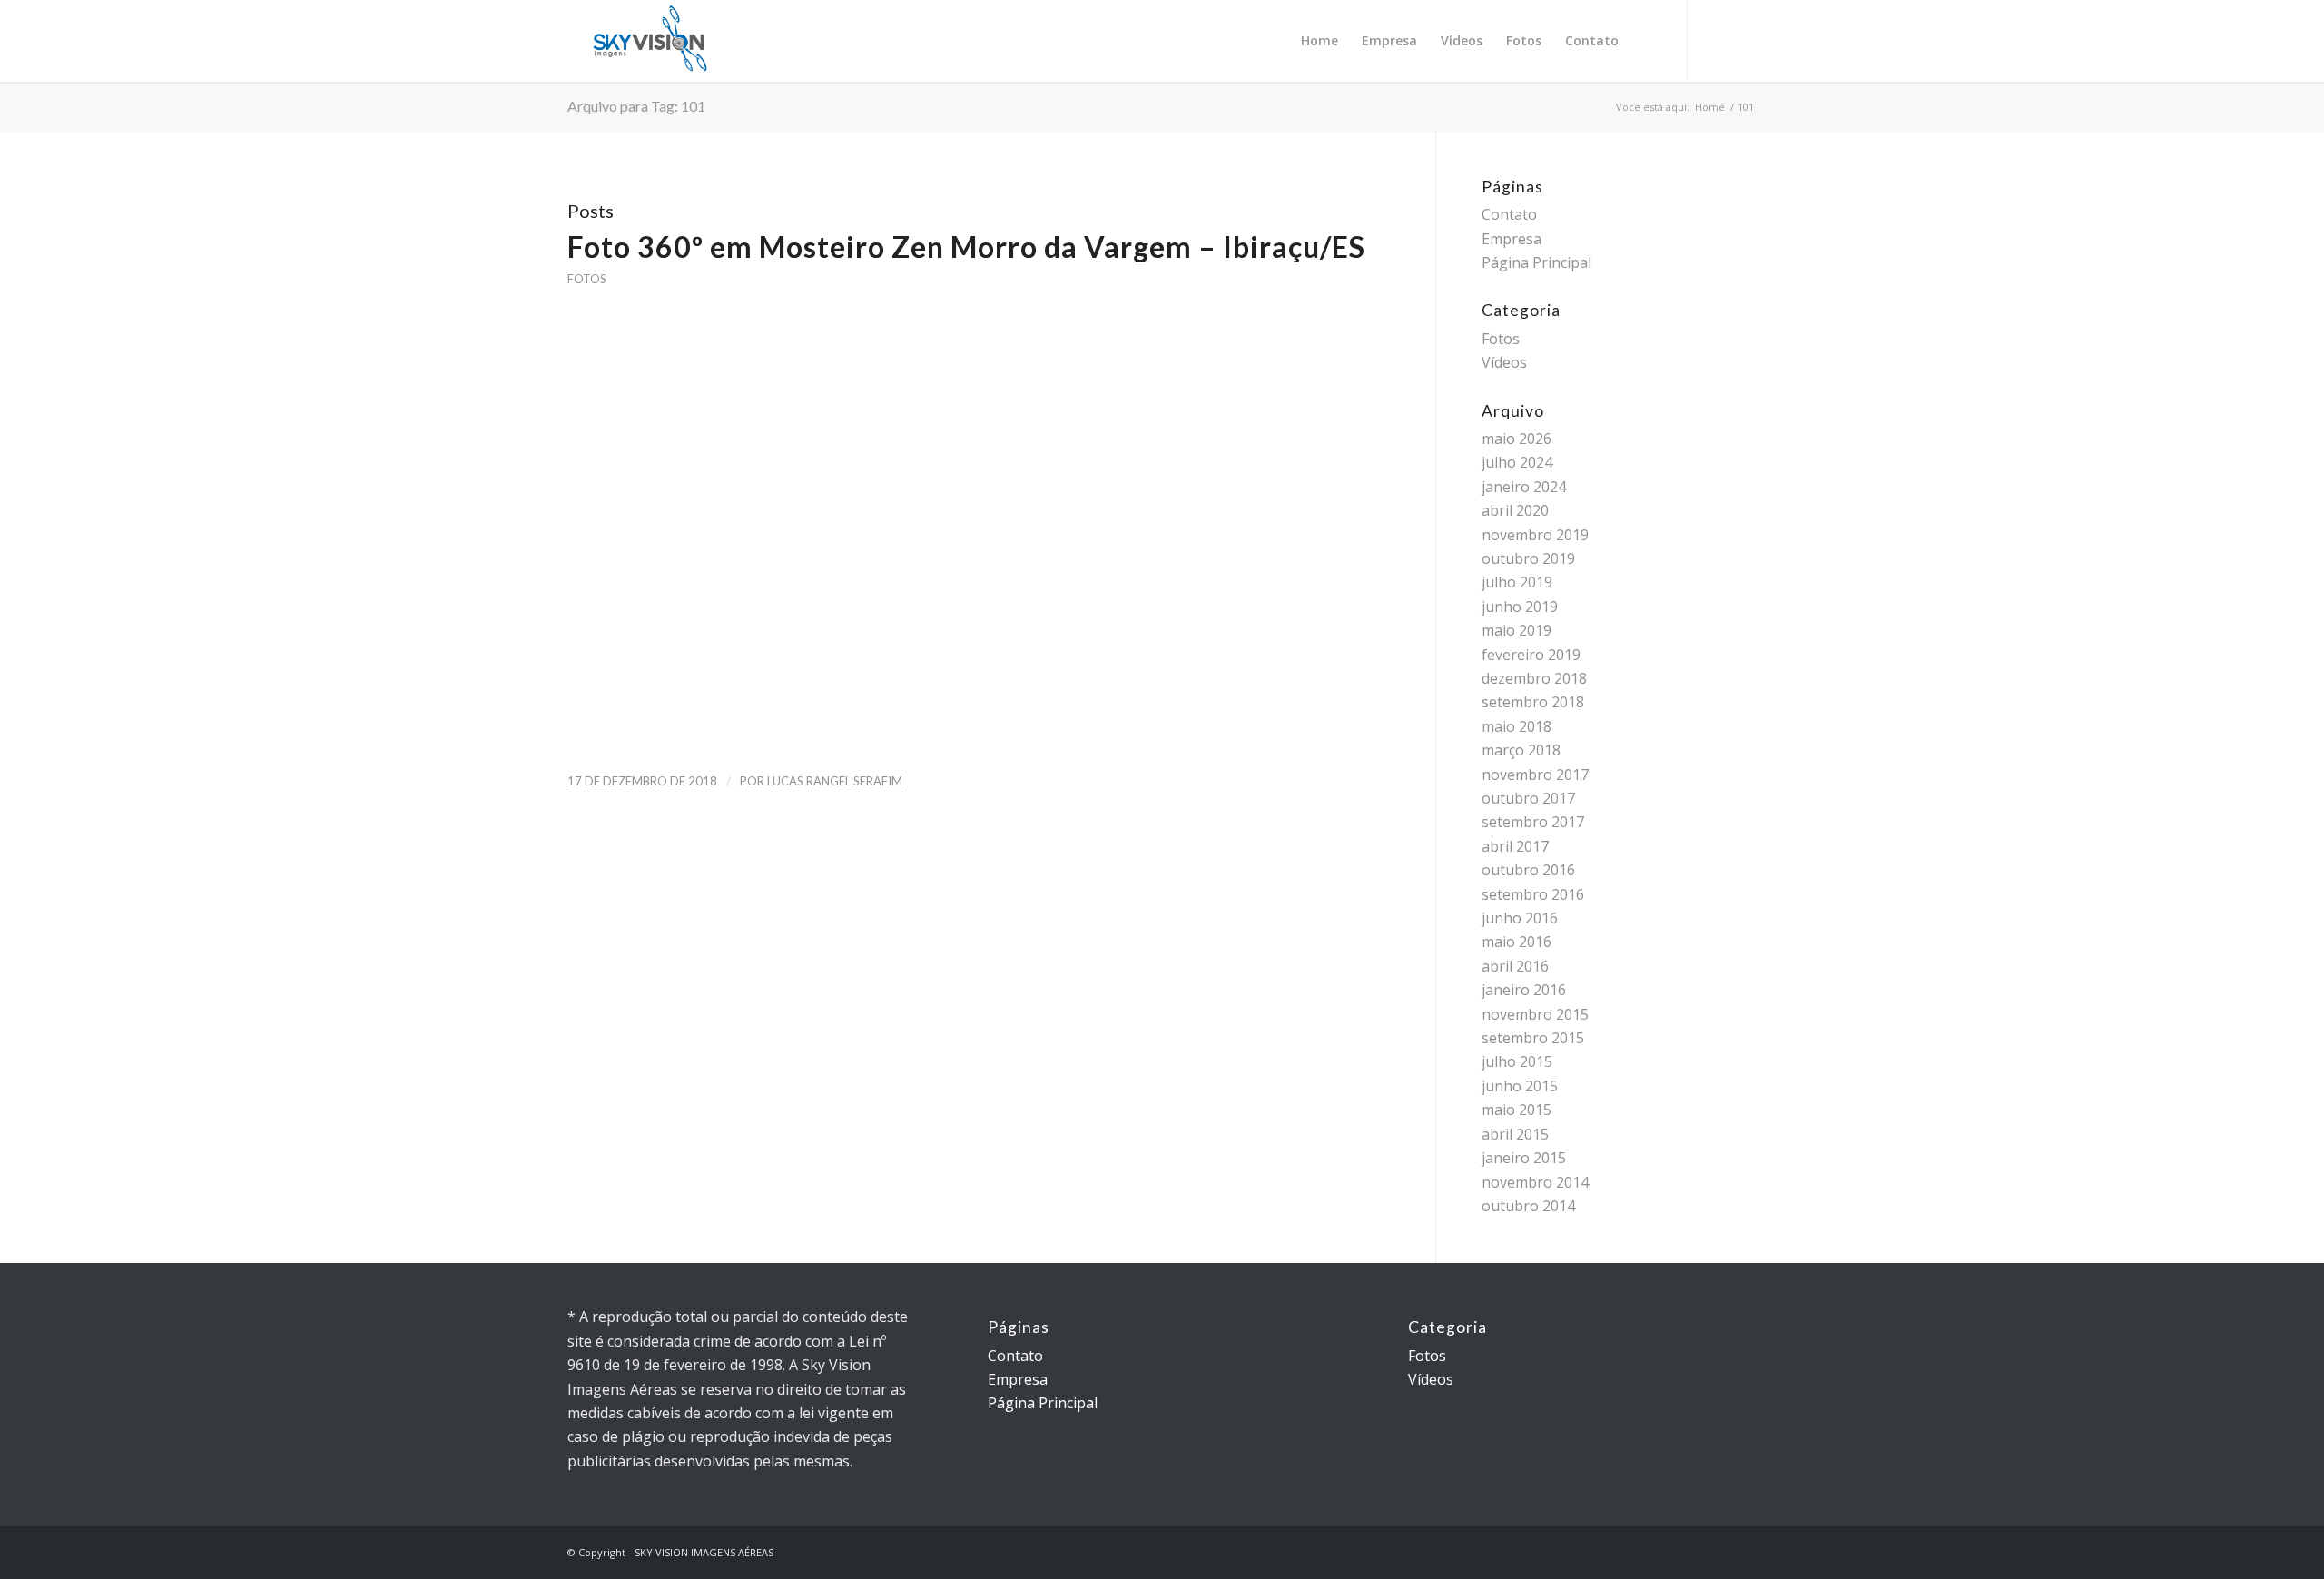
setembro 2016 (1533, 894)
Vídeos (1504, 362)
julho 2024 (1517, 462)
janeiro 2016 (1524, 990)
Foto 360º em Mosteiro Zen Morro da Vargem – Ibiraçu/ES (966, 247)
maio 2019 (1517, 630)
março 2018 (1521, 750)
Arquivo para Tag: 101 (636, 106)
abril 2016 (1515, 966)
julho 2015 (1517, 1061)
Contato (1509, 214)
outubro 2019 (1528, 558)
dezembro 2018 (1534, 678)
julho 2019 (1517, 582)
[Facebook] (1743, 40)
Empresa (1512, 239)
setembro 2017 (1533, 822)
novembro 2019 (1535, 535)
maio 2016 (1517, 942)
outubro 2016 (1528, 870)
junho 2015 (1520, 1086)
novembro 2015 (1535, 1014)
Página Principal (1536, 262)
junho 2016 (1520, 918)
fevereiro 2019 (1531, 655)
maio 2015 (1517, 1110)
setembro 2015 (1533, 1038)
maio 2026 (1517, 439)
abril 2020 (1515, 510)
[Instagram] (1716, 40)
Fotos (586, 279)
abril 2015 (1515, 1134)
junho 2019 (1520, 607)
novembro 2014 (1535, 1182)
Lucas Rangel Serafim (835, 781)
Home (1710, 107)
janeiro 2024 (1524, 487)
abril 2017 (1515, 846)
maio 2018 (1517, 726)
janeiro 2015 (1524, 1158)
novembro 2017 (1535, 775)
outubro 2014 (1528, 1206)
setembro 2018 (1533, 702)
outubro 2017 (1528, 798)
